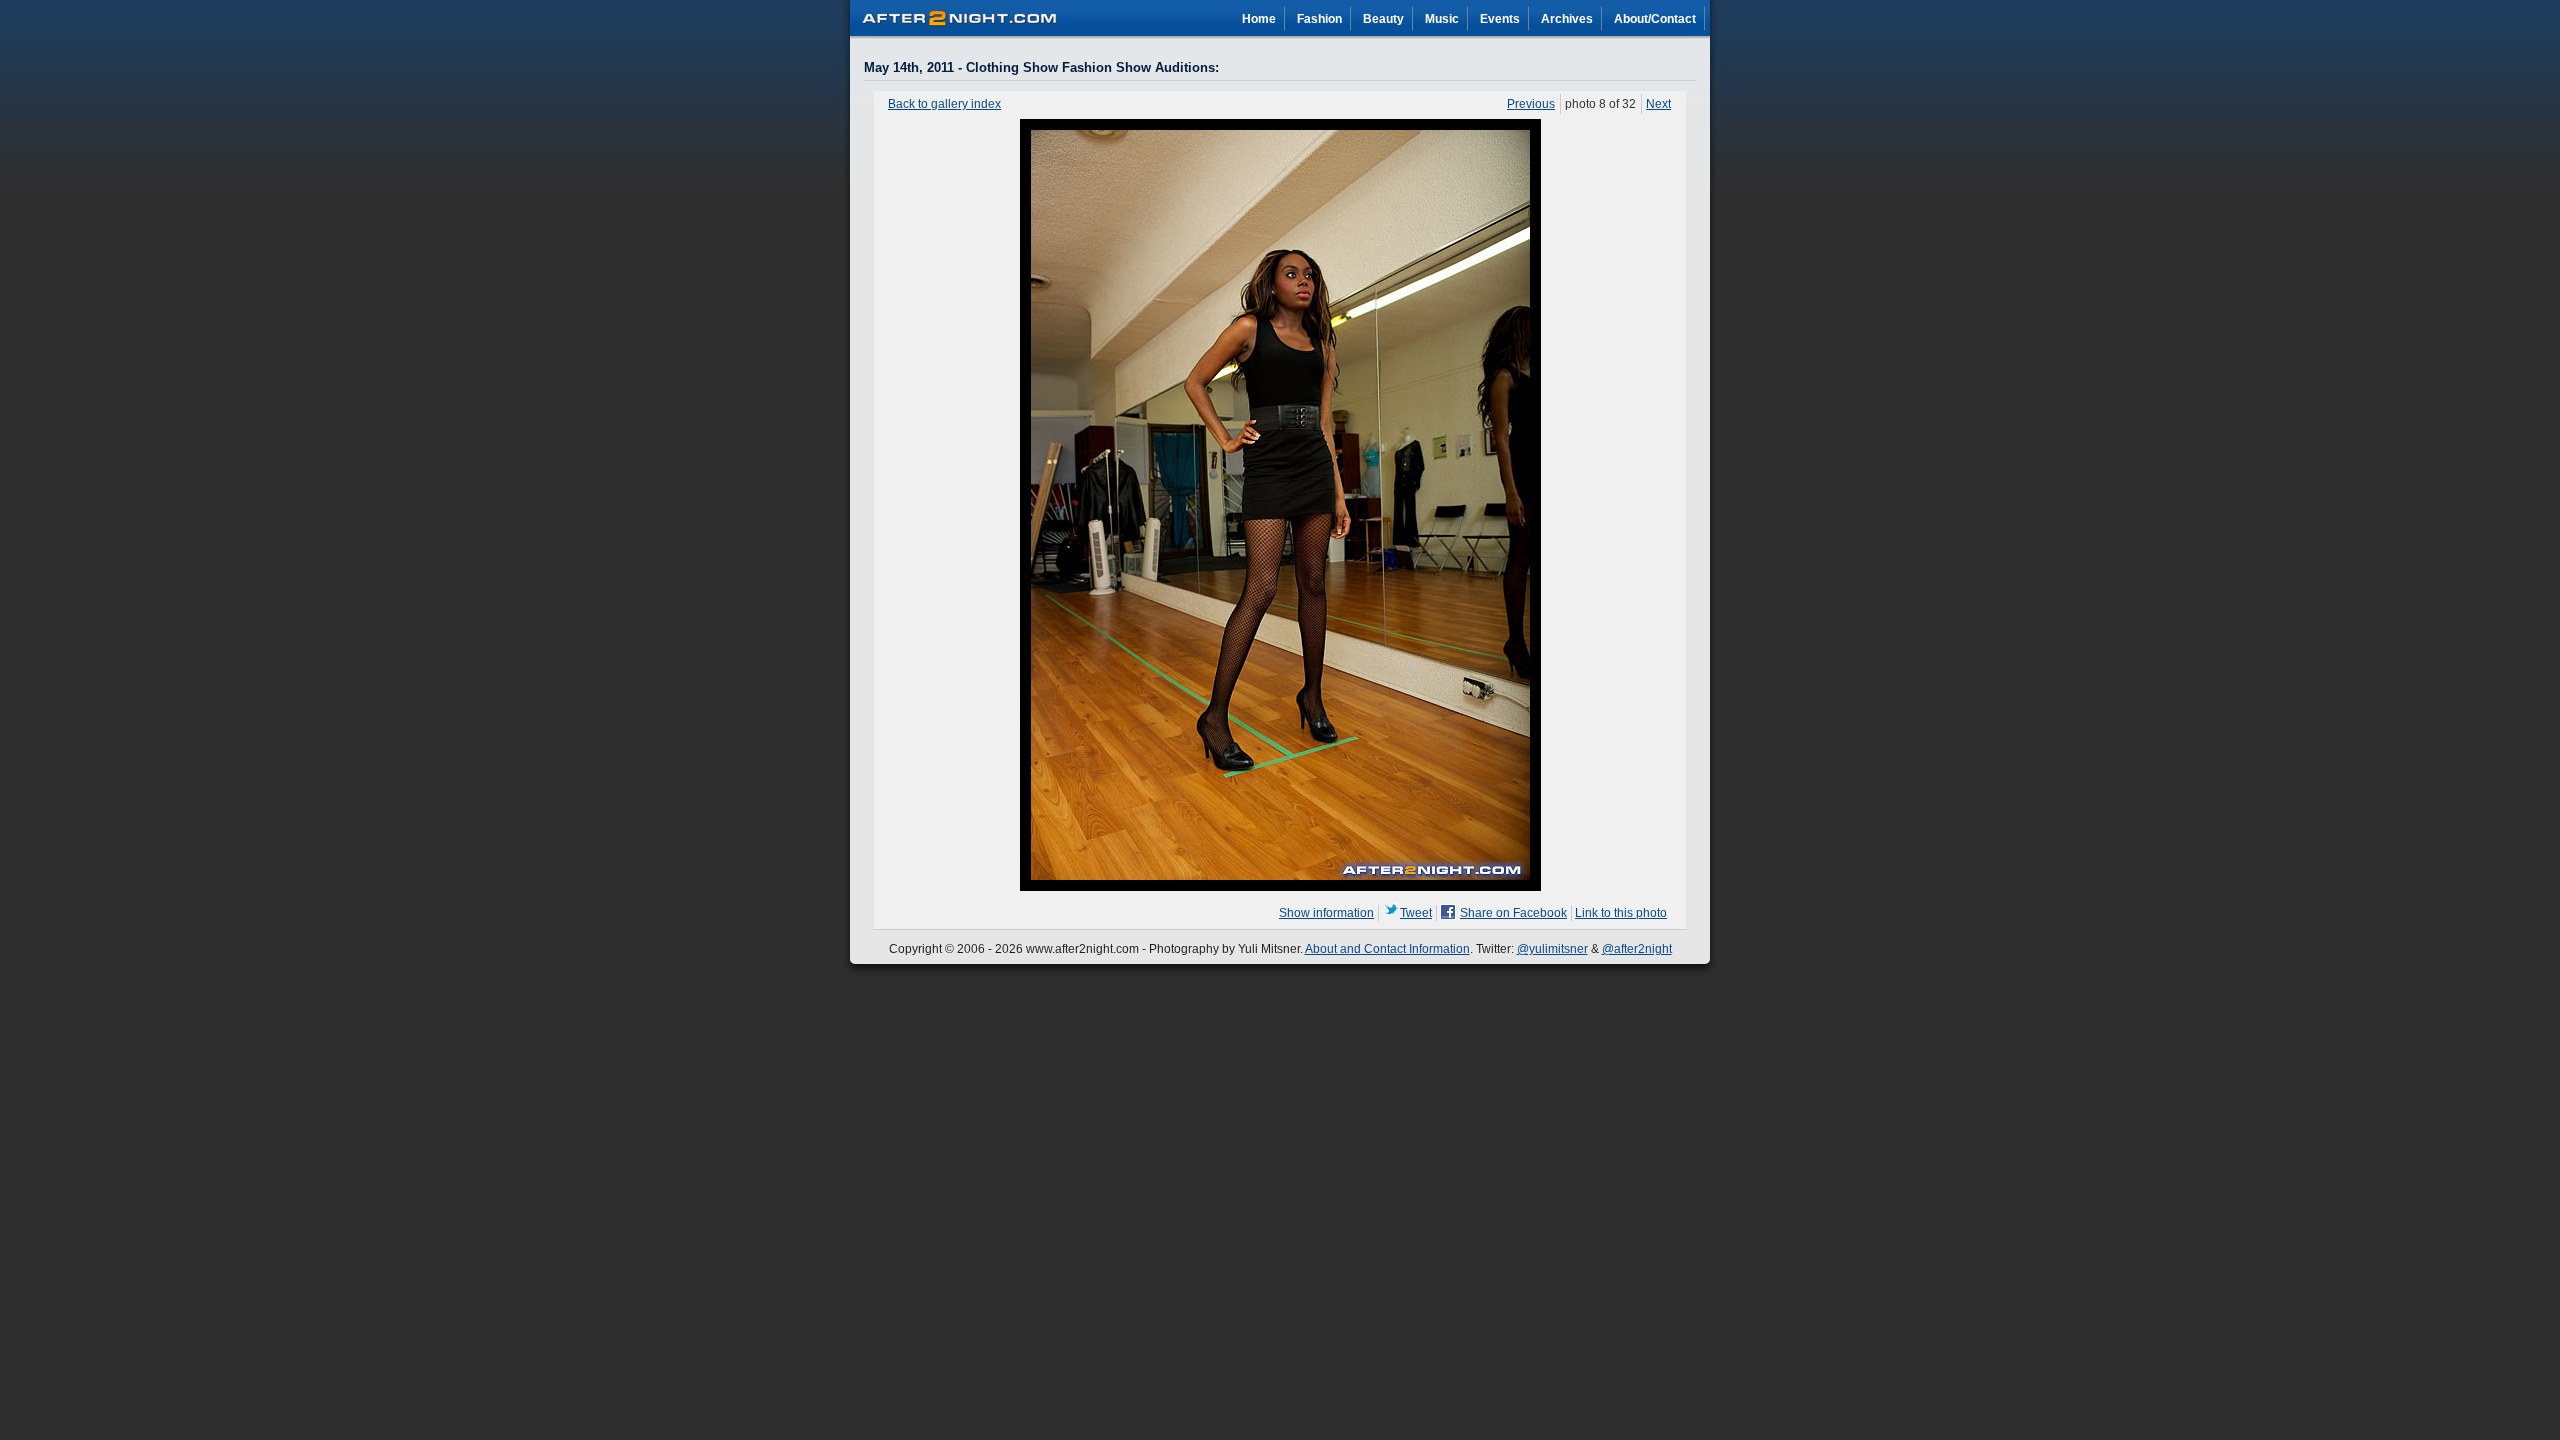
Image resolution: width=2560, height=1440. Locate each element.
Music (1442, 19)
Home (1259, 19)
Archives (1567, 19)
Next (1658, 104)
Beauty (1383, 19)
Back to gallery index (944, 104)
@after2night (1637, 949)
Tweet (1416, 913)
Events (1500, 19)
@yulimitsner (1552, 949)
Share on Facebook (1513, 913)
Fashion (1319, 19)
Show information (1326, 913)
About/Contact (1655, 19)
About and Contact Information (1387, 949)
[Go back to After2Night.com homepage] (960, 15)
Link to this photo (1621, 913)
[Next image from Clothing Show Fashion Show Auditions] (1280, 887)
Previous (1531, 104)
